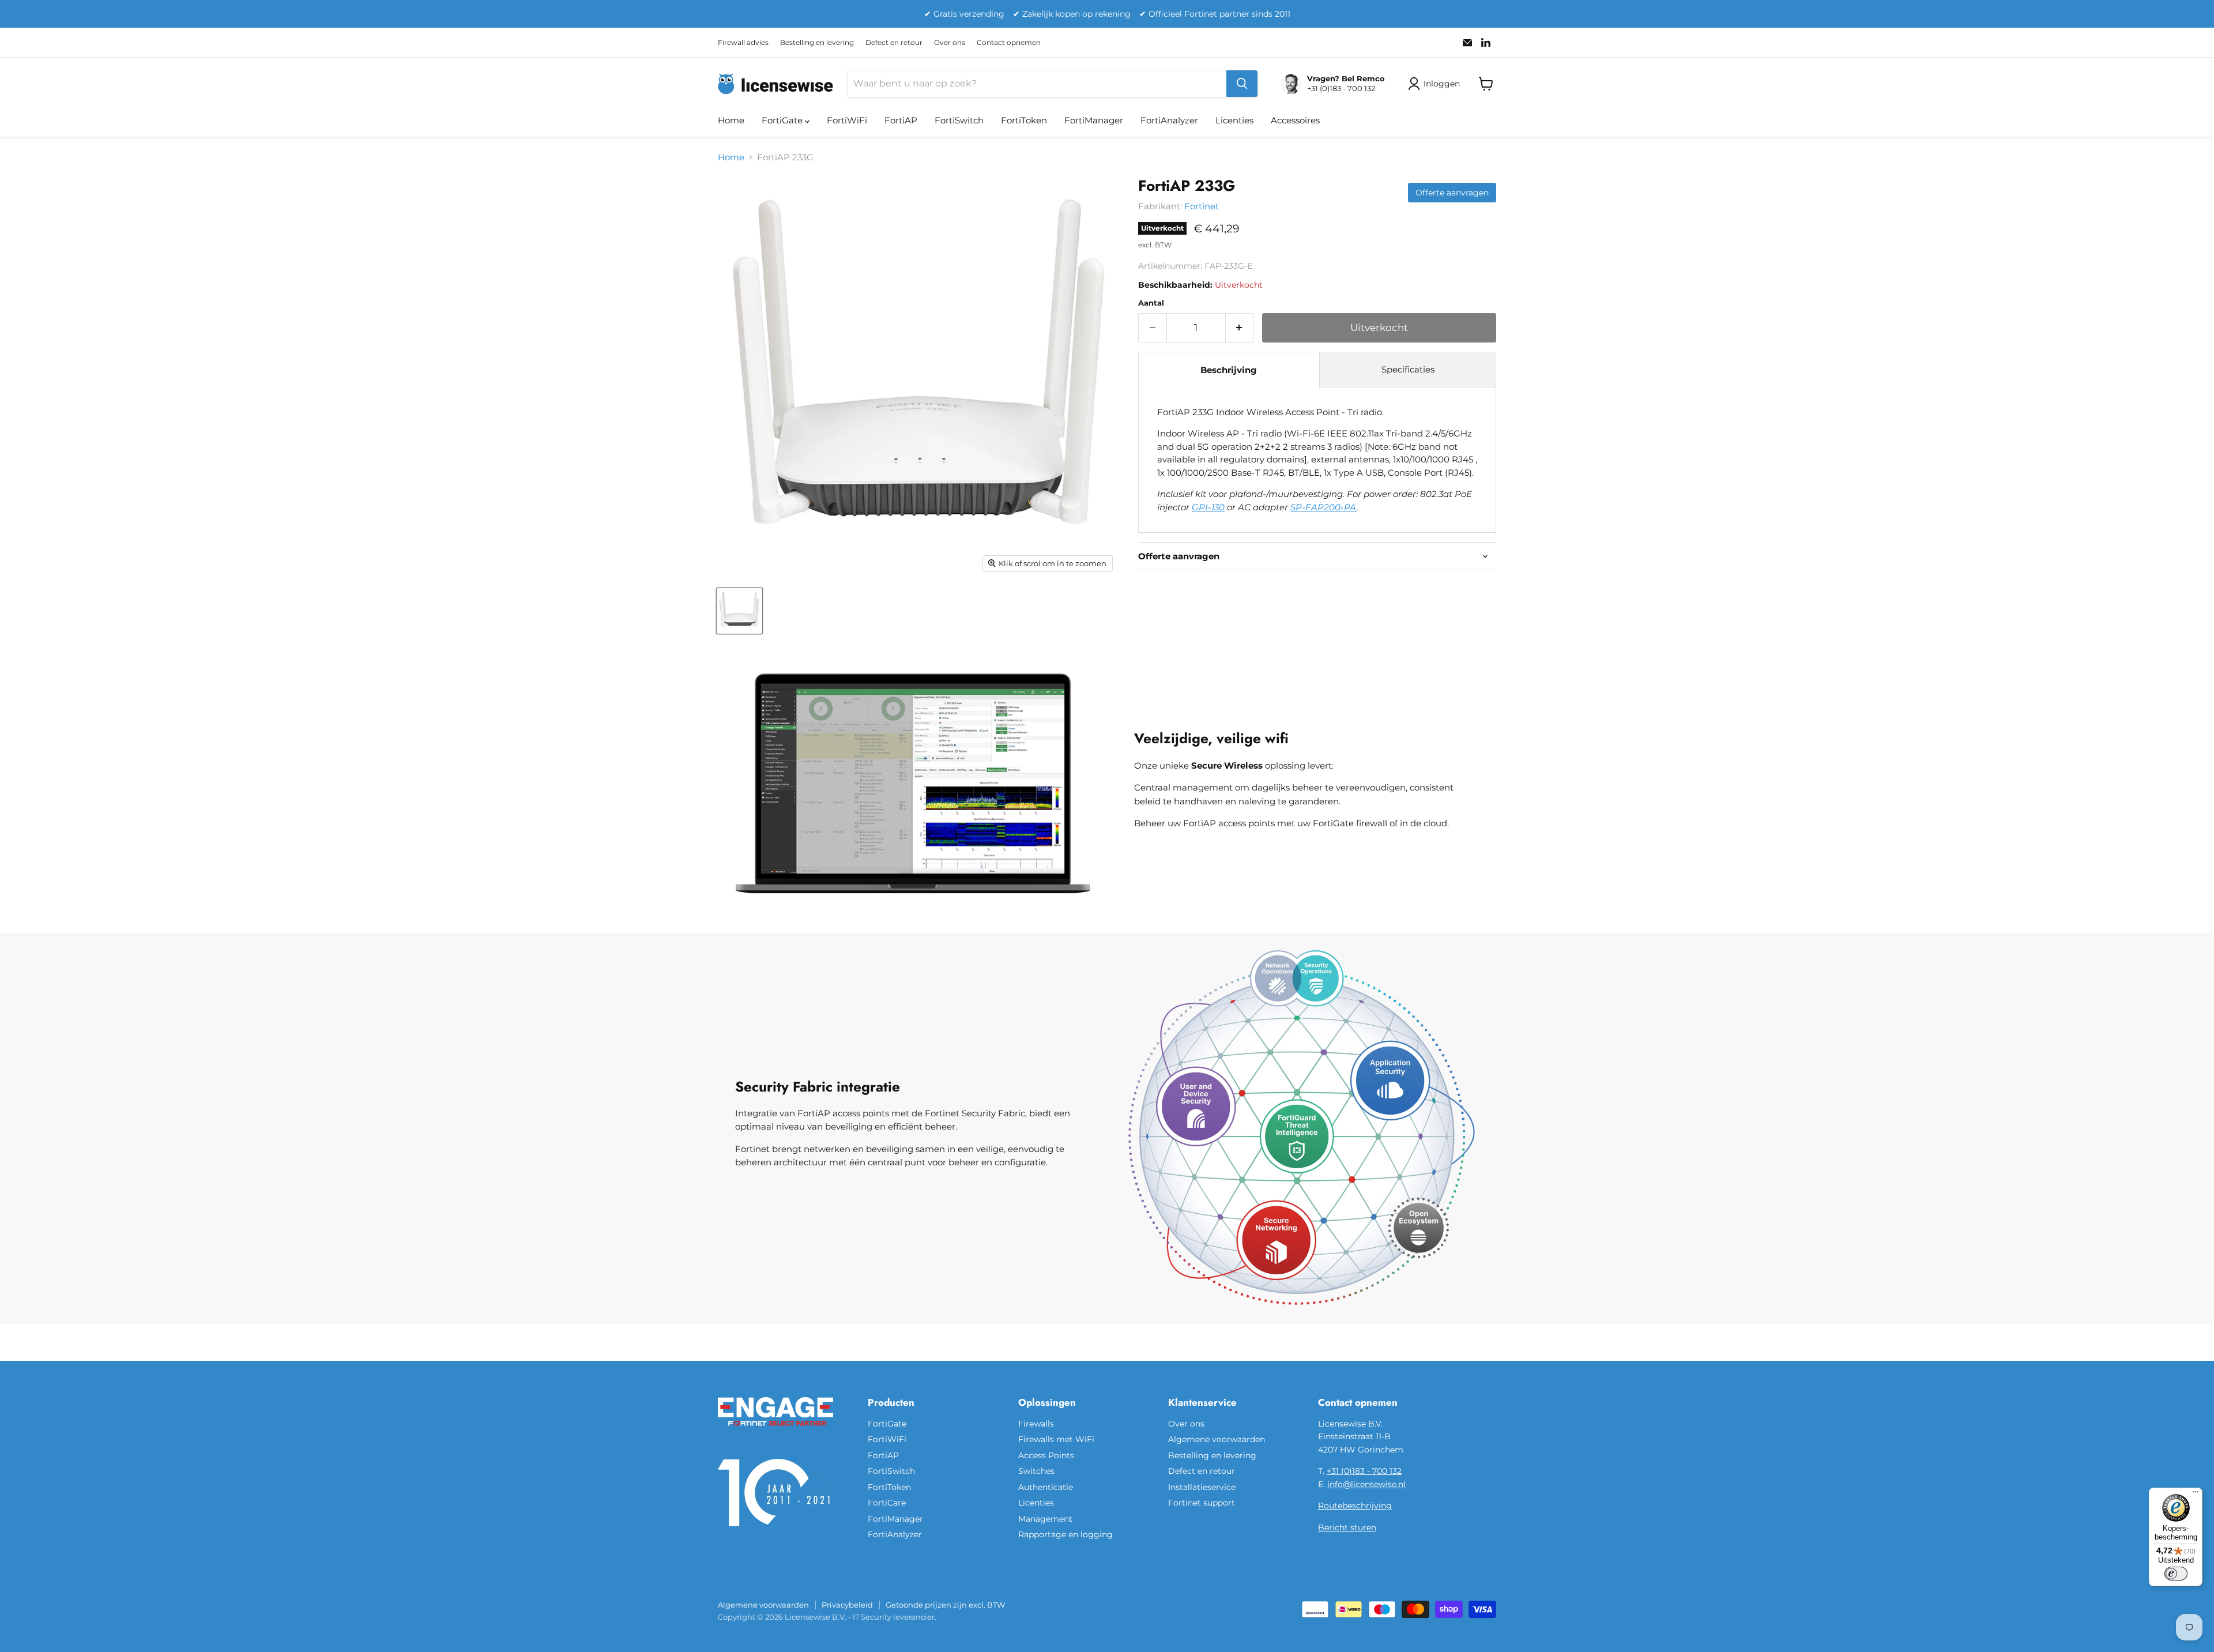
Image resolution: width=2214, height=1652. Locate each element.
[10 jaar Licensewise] (775, 1533)
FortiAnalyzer (1169, 120)
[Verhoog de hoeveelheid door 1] (1240, 328)
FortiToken (1024, 120)
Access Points (1046, 1455)
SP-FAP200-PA (1323, 507)
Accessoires (1295, 120)
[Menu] (2196, 1495)
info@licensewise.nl (1366, 1484)
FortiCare (887, 1503)
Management (1045, 1519)
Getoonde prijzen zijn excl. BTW (945, 1605)
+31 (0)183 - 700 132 (1364, 1471)
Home (731, 120)
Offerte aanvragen (1452, 193)
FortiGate (783, 120)
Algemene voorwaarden (1217, 1439)
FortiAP (901, 120)
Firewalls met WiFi (1056, 1439)
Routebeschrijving (1355, 1506)
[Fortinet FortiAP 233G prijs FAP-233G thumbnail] (739, 611)
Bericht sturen (1347, 1527)
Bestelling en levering (817, 43)
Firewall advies (743, 43)
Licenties (1234, 120)
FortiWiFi (847, 120)
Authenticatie (1046, 1487)
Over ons (950, 43)
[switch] (2176, 1574)
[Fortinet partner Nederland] (775, 1433)
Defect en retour (894, 43)
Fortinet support (1202, 1503)
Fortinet (1202, 206)
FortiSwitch (959, 120)
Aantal (1151, 303)
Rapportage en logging (1065, 1534)
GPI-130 (1208, 507)
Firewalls (1036, 1424)
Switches (1036, 1471)
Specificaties (1408, 369)
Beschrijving (1229, 370)
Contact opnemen (1009, 43)
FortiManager (1094, 120)
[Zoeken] (1242, 84)
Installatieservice (1202, 1487)
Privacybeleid (847, 1605)
